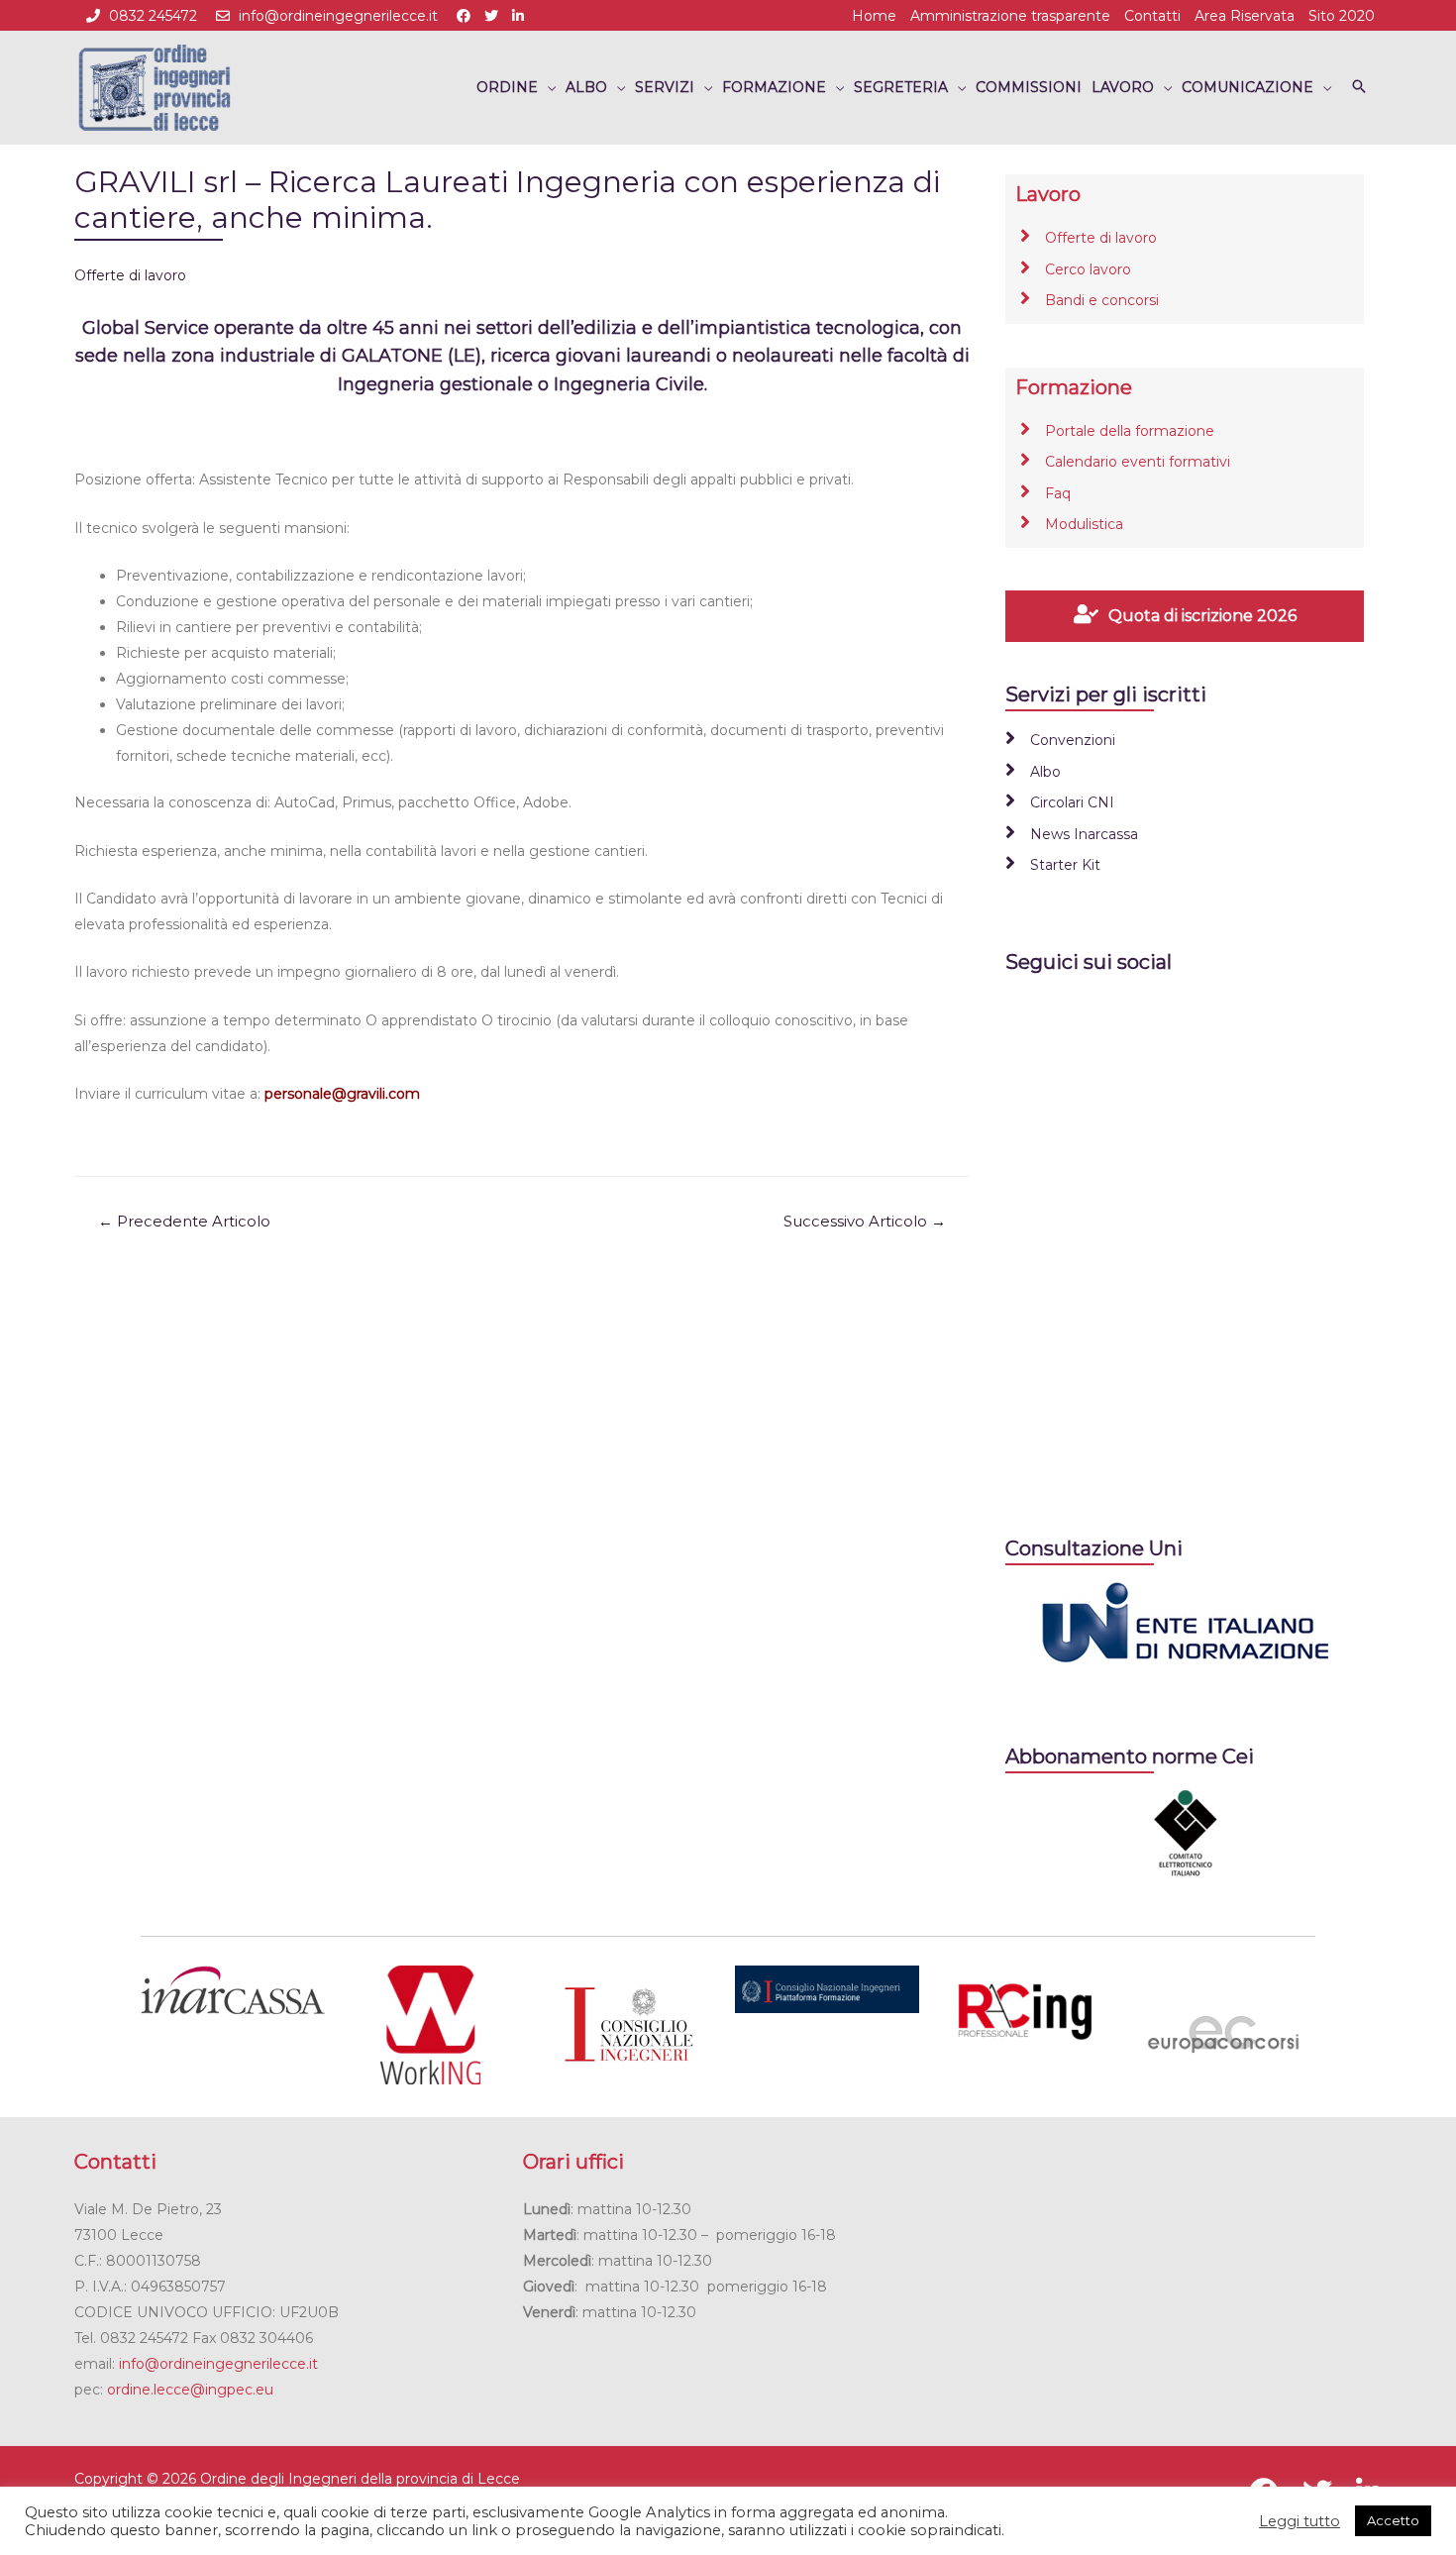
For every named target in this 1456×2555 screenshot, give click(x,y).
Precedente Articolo (184, 1222)
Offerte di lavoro (130, 275)
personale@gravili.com (342, 1094)
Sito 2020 (1342, 16)
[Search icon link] (1359, 88)
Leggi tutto (1300, 2521)
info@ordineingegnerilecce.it (338, 16)
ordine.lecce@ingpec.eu (190, 2390)
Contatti (1152, 16)
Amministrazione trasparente (1010, 16)
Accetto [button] (1393, 2520)
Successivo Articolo (865, 1222)
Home (874, 16)
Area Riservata (1245, 16)
